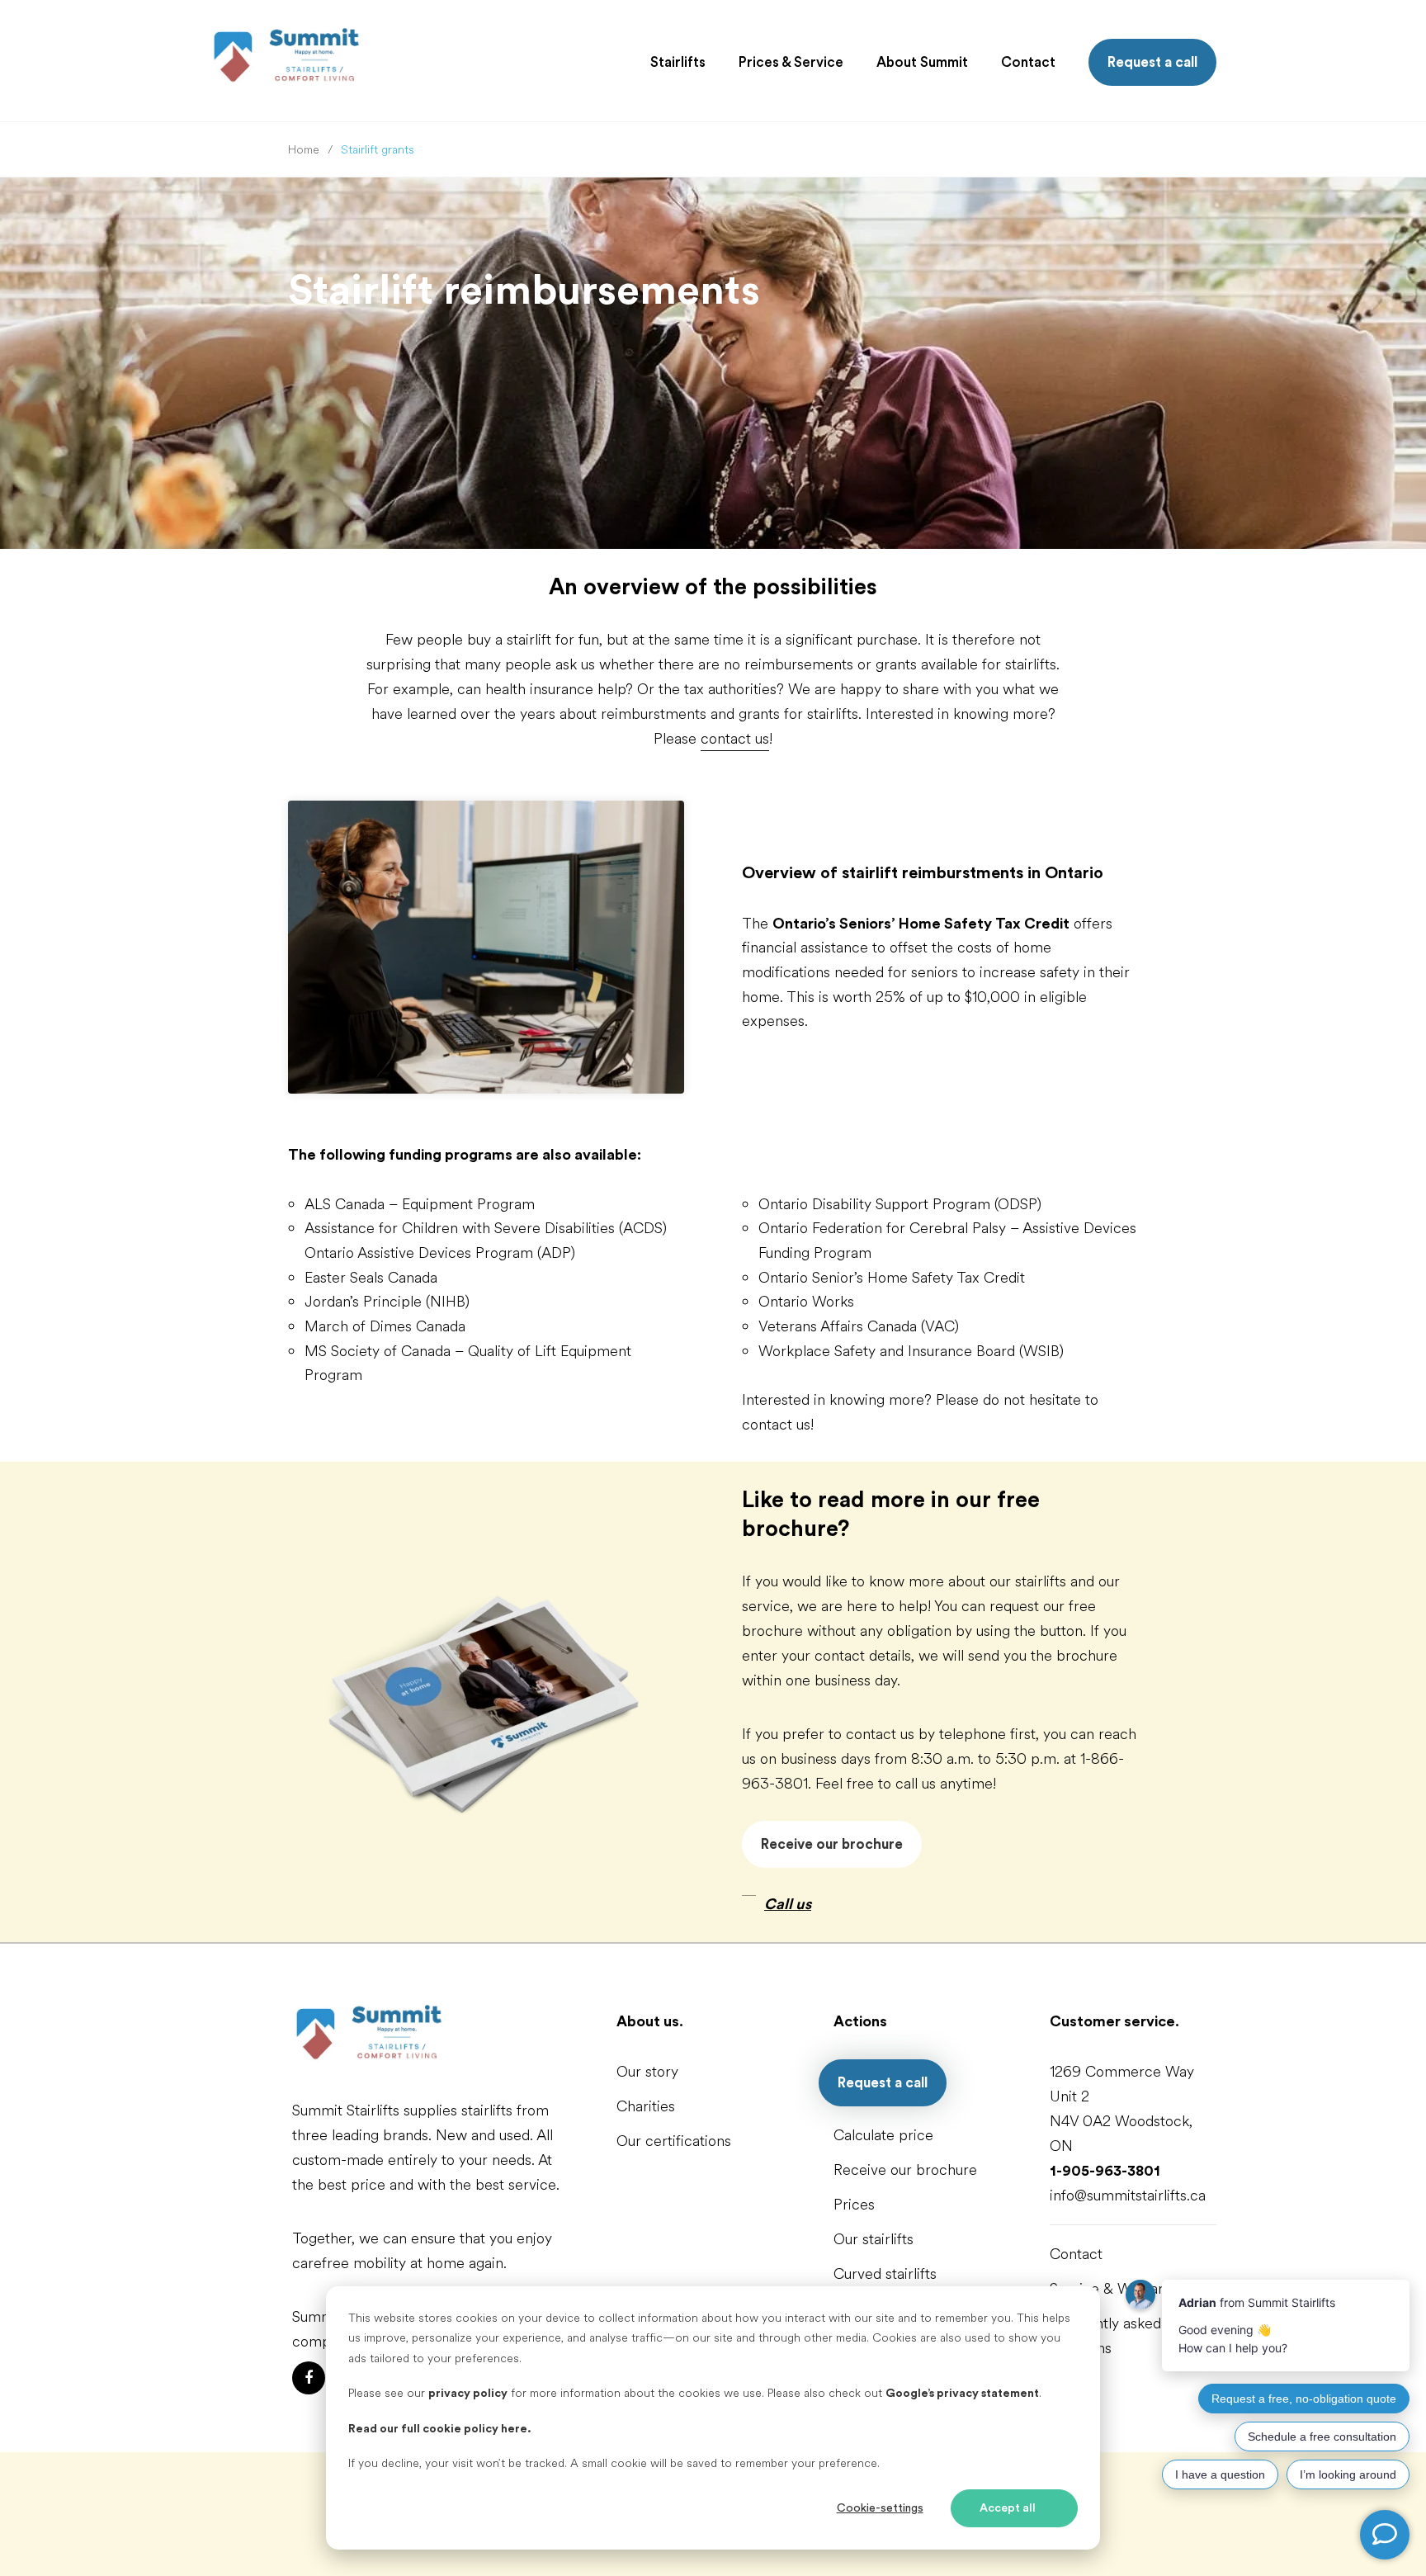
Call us (788, 1904)
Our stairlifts (874, 2239)
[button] (678, 63)
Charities (646, 2106)
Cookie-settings (880, 2508)
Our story (647, 2072)
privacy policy (468, 2394)
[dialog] (713, 2418)
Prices (854, 2205)
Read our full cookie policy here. (440, 2429)
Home (304, 150)
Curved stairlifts (885, 2274)
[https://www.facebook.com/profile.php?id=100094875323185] (309, 2378)
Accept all (1008, 2508)
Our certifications (674, 2141)
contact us (735, 739)
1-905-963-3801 (1105, 2171)
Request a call (1152, 62)
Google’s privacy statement (962, 2394)
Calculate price (883, 2135)
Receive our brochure (832, 1844)
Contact (1076, 2254)
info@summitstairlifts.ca (1128, 2196)
